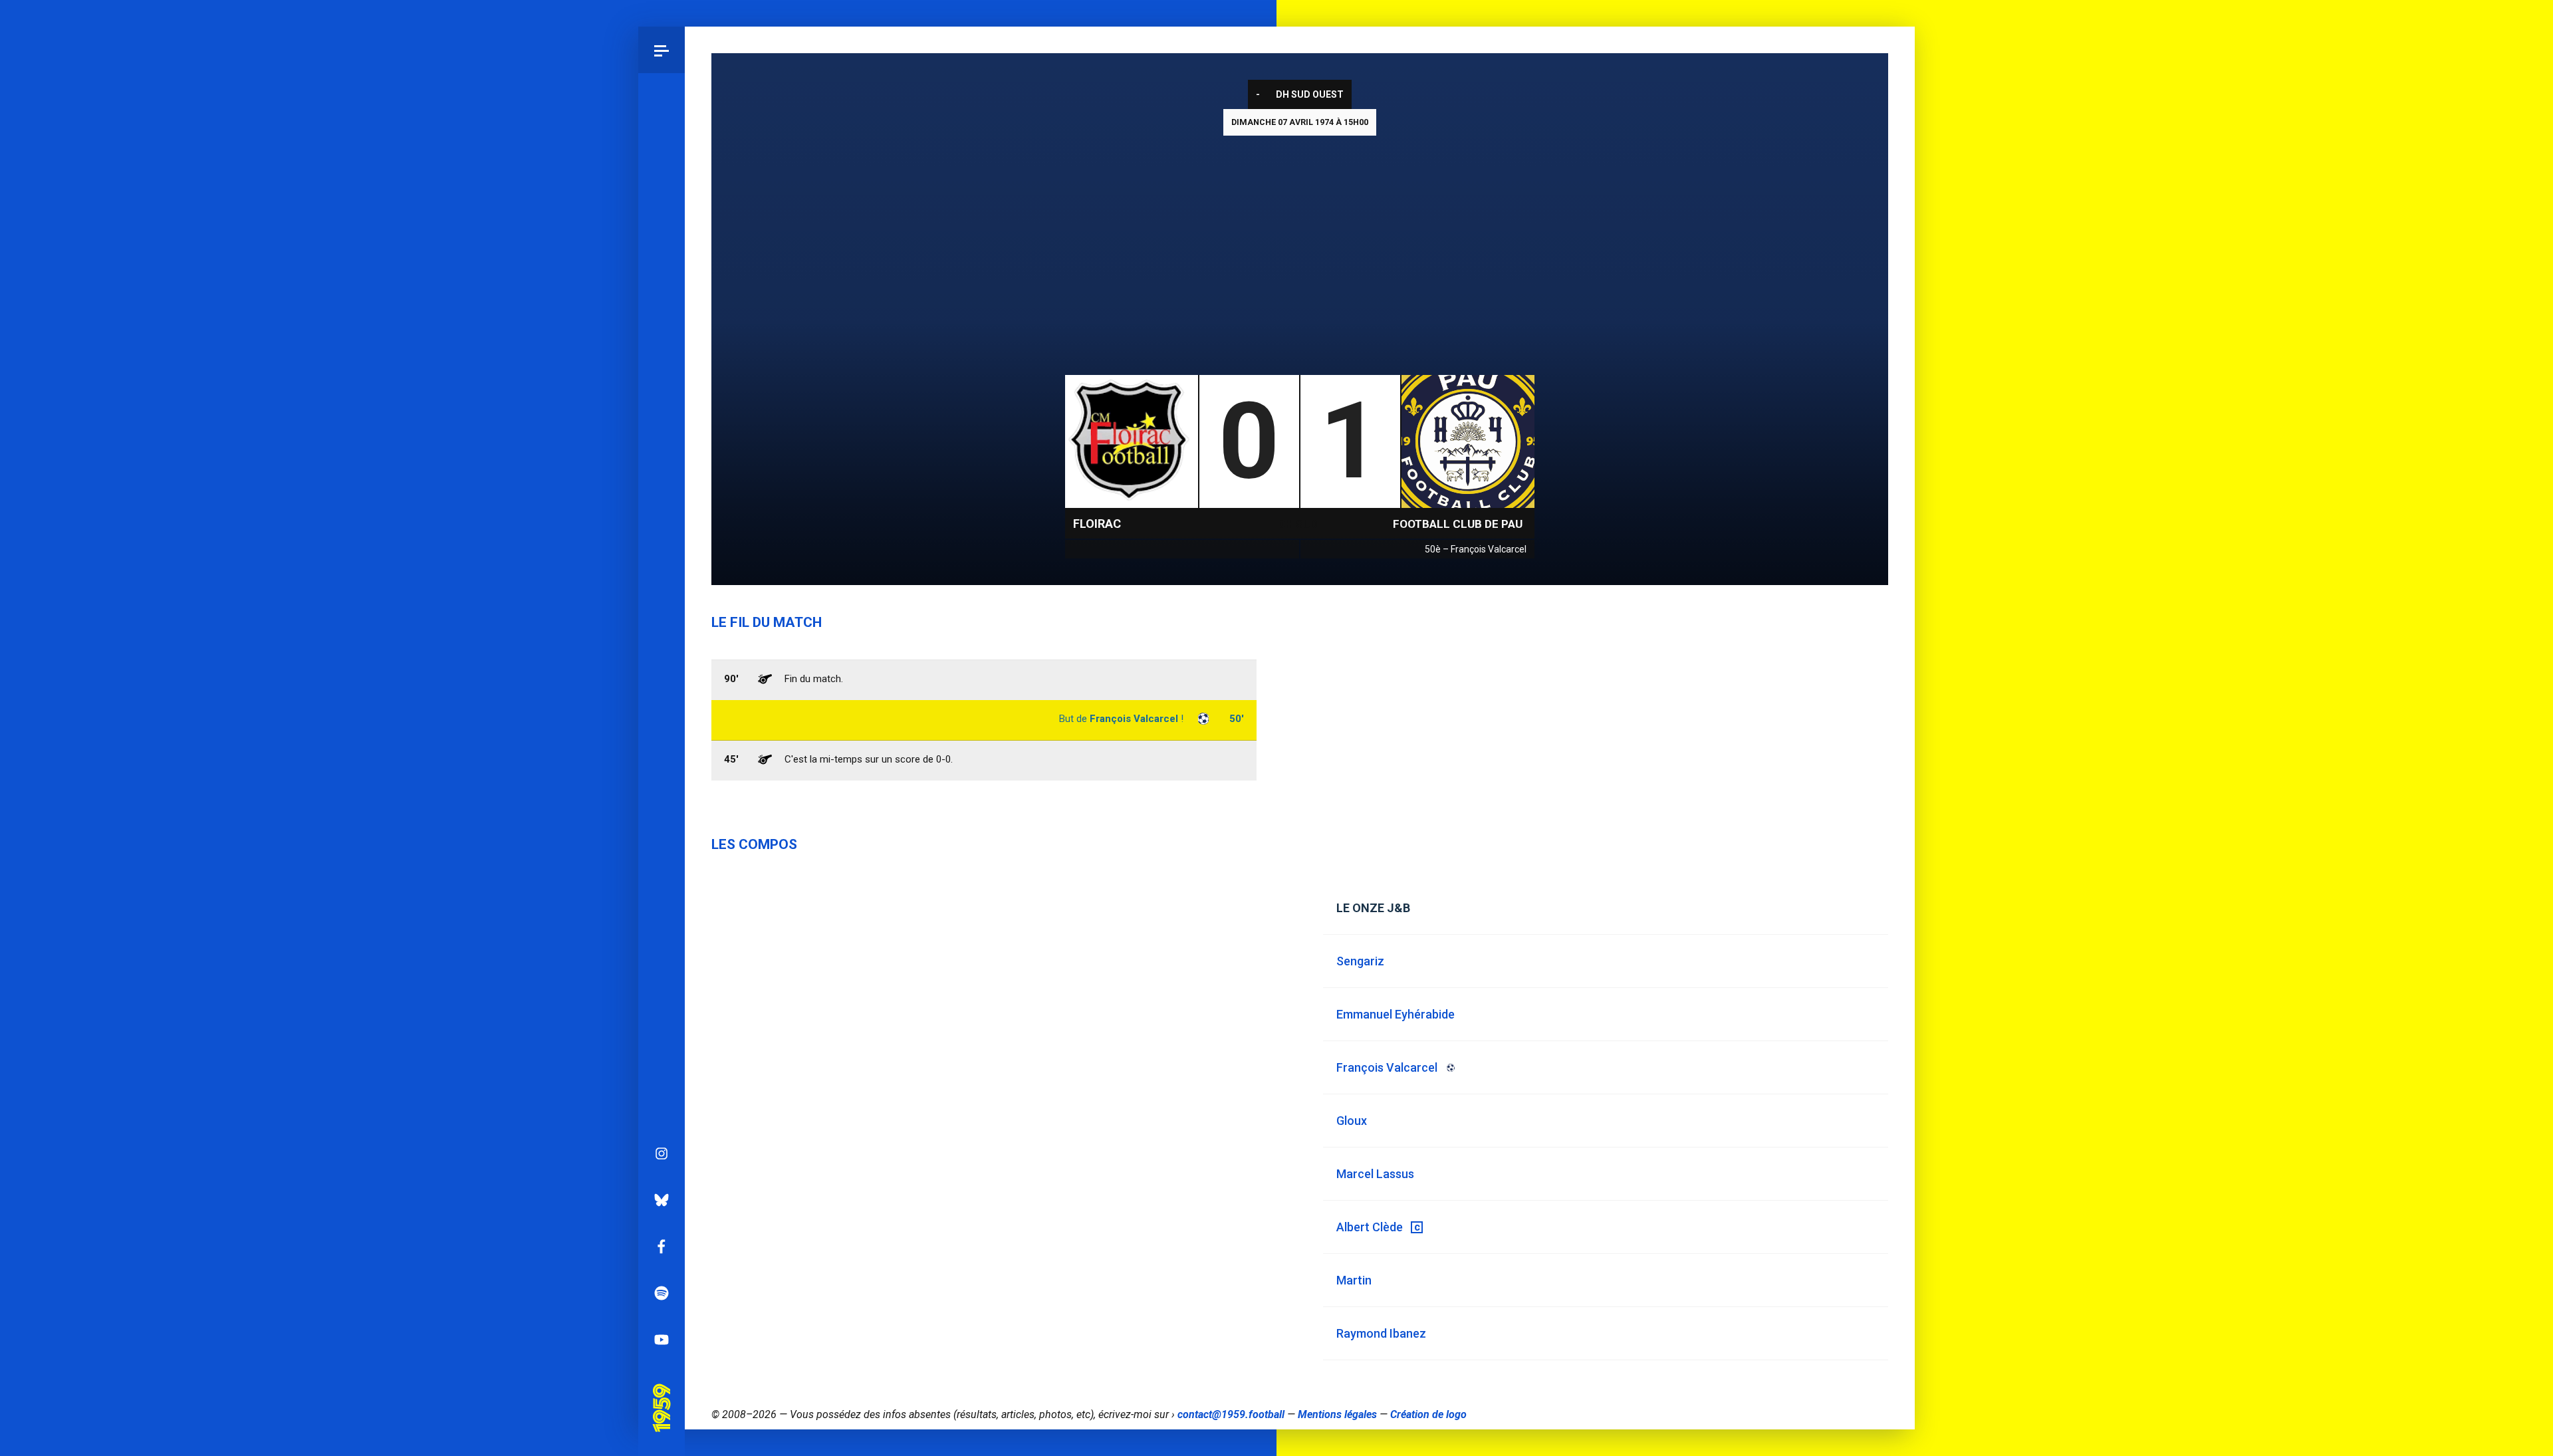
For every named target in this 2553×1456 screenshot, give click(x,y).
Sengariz (1360, 961)
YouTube (662, 1340)
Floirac (1097, 524)
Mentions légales (1337, 1414)
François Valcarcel (1134, 719)
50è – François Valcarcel (1476, 549)
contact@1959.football (1231, 1414)
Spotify (662, 1293)
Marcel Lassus (1375, 1174)
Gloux (1352, 1121)
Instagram (662, 1153)
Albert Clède (1370, 1227)
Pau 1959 (661, 1389)
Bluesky (662, 1200)
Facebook (662, 1247)
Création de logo (1428, 1414)
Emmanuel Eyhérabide (1396, 1014)
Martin (1354, 1280)
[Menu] (662, 50)
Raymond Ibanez (1381, 1333)
